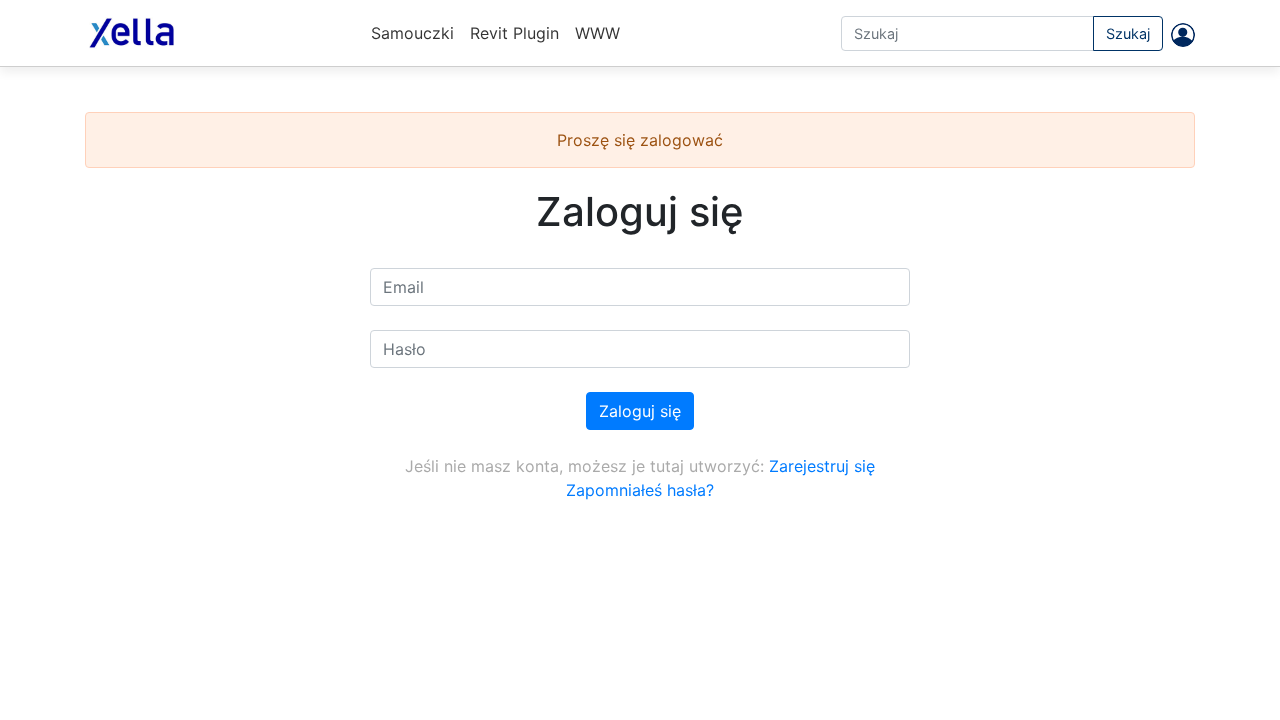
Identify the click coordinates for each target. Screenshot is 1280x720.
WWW (597, 33)
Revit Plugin (514, 33)
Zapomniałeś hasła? (640, 490)
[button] (1179, 33)
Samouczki (412, 33)
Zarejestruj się (822, 466)
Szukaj (1128, 33)
